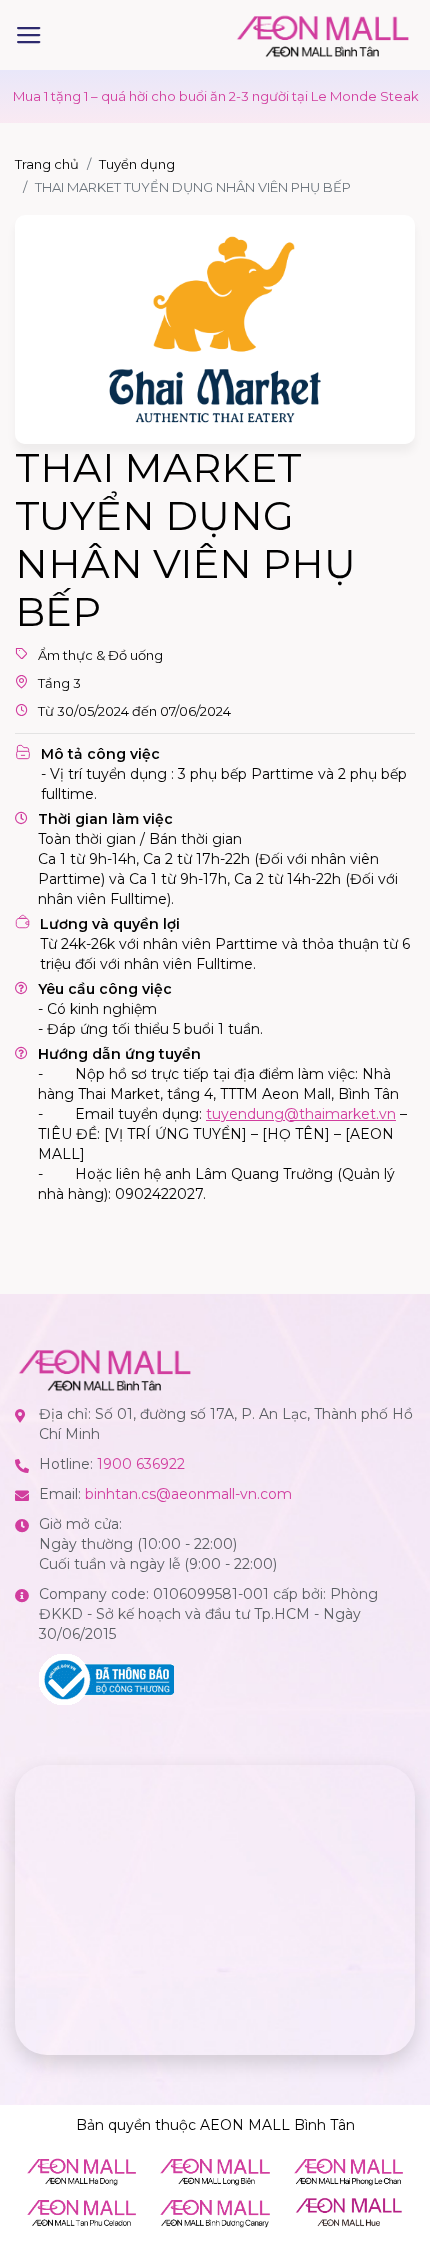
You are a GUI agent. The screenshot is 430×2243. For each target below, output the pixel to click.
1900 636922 (141, 1464)
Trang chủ (47, 164)
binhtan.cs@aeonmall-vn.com (188, 1494)
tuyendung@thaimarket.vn (301, 1114)
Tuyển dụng (137, 164)
